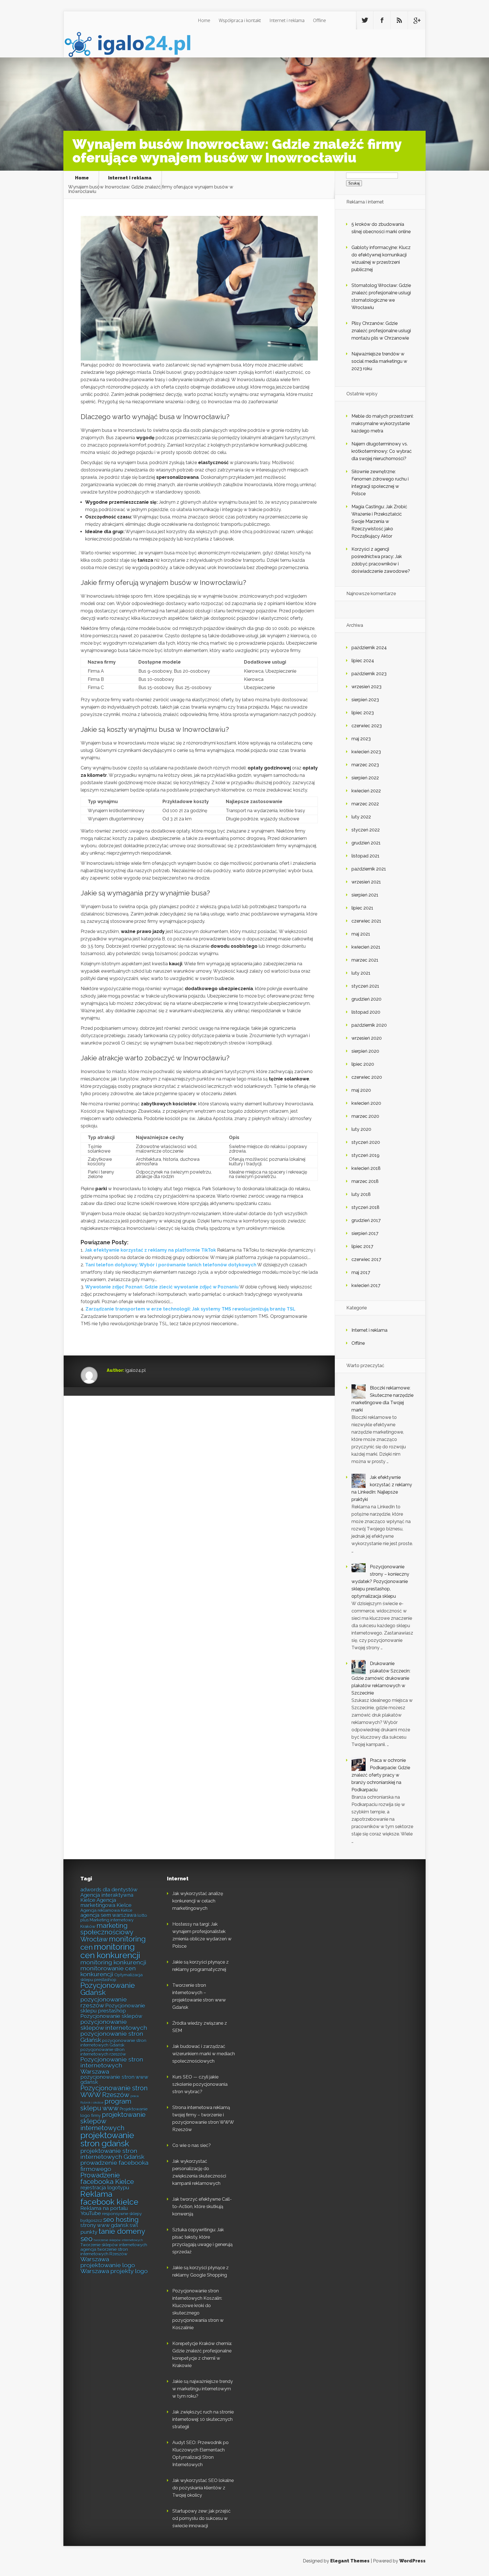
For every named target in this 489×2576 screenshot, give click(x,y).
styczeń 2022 (366, 830)
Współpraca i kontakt (240, 20)
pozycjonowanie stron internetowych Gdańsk (113, 2043)
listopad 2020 (366, 1012)
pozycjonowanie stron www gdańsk (114, 2080)
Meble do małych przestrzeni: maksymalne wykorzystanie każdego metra (382, 423)
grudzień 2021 (366, 843)
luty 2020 (361, 1129)
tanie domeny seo (113, 2235)
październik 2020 (369, 1025)
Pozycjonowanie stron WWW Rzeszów (114, 2091)
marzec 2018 (365, 1181)
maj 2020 (361, 1090)
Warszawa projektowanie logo (108, 2262)
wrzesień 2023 (366, 687)
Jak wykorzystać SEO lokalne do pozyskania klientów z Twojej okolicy (203, 2488)
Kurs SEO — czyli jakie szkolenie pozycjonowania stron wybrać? (200, 2084)
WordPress (412, 2561)
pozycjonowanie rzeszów (104, 2002)
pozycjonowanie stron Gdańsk (112, 2037)
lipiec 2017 (362, 1246)
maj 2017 (361, 1272)
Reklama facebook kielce (109, 2198)
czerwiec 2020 (367, 1077)
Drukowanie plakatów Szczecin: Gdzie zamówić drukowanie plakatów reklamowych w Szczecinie (381, 1678)
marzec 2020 (365, 1116)
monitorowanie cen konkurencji (108, 1971)
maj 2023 (361, 739)
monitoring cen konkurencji (110, 1951)
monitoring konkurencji (113, 1962)
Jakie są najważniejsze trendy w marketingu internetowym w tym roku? (203, 2389)
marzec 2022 (365, 804)
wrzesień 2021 (366, 882)
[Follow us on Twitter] (365, 20)
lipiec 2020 (363, 1064)
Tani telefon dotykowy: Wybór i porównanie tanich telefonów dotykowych (171, 1265)
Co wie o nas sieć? (192, 2145)
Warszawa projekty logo (114, 2271)
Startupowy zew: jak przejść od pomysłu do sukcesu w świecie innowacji (201, 2518)
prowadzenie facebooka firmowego (114, 2166)
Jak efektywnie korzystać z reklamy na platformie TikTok (150, 1250)
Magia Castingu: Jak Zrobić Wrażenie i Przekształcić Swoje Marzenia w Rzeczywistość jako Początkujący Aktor (379, 521)
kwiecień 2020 (366, 1103)
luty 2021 (361, 973)
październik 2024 (369, 648)
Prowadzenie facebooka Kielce (107, 2178)
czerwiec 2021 (366, 921)
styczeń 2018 (365, 1207)
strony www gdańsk (104, 2225)
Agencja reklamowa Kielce (106, 1910)
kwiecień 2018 (366, 1168)
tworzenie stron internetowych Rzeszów (104, 2252)
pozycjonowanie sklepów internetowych (114, 2025)
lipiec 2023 (363, 713)
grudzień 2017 (366, 1220)
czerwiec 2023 (367, 726)
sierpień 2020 (365, 1051)
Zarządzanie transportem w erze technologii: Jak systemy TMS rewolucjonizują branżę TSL (190, 1309)
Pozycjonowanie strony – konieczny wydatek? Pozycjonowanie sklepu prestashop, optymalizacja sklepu (380, 1581)
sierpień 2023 (365, 700)
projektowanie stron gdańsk (107, 2139)
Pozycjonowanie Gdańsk (108, 1989)
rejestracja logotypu (105, 2188)
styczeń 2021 (365, 986)
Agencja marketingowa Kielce (106, 1903)
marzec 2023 (365, 765)
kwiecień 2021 (366, 947)
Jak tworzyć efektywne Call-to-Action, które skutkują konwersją (202, 2207)
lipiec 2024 (363, 661)
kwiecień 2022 (366, 791)
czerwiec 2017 (366, 1259)
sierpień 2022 (365, 778)
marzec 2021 (365, 960)
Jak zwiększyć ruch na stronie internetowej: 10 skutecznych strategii (203, 2419)
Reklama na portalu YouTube (104, 2211)
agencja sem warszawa (108, 1915)
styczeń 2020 (366, 1142)
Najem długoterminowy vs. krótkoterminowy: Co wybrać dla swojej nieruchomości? (382, 451)
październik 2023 (369, 674)
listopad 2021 (365, 856)
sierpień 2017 (365, 1233)
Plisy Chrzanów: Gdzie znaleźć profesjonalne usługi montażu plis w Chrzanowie (381, 331)
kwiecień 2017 (366, 1285)
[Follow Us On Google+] (417, 20)
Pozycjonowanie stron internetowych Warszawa (112, 2065)
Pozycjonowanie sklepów (111, 2016)
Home (204, 20)
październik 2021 (369, 869)
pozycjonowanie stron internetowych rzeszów (103, 2052)
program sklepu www (106, 2105)
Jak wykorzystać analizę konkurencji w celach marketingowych (198, 1901)
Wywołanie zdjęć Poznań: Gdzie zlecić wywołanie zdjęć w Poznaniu (162, 1287)
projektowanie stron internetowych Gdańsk (112, 2154)
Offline (319, 20)
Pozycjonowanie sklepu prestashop (113, 2008)
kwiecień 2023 (366, 752)
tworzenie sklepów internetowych (118, 2240)
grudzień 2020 (366, 999)
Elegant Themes (350, 2561)
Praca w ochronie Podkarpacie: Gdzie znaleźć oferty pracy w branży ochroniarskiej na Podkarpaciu (381, 1775)
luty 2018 (361, 1194)
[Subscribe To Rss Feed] (399, 20)
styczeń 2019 (365, 1155)
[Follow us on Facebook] (382, 20)
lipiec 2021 (362, 908)
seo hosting (121, 2220)
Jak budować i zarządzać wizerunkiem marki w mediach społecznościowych (204, 2054)
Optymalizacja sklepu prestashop (111, 1977)
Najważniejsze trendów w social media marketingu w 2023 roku (379, 361)
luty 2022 (361, 817)
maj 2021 (361, 934)
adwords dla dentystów (109, 1890)
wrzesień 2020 (367, 1038)
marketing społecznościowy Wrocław (107, 1932)
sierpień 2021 (365, 895)
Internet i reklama (287, 20)
